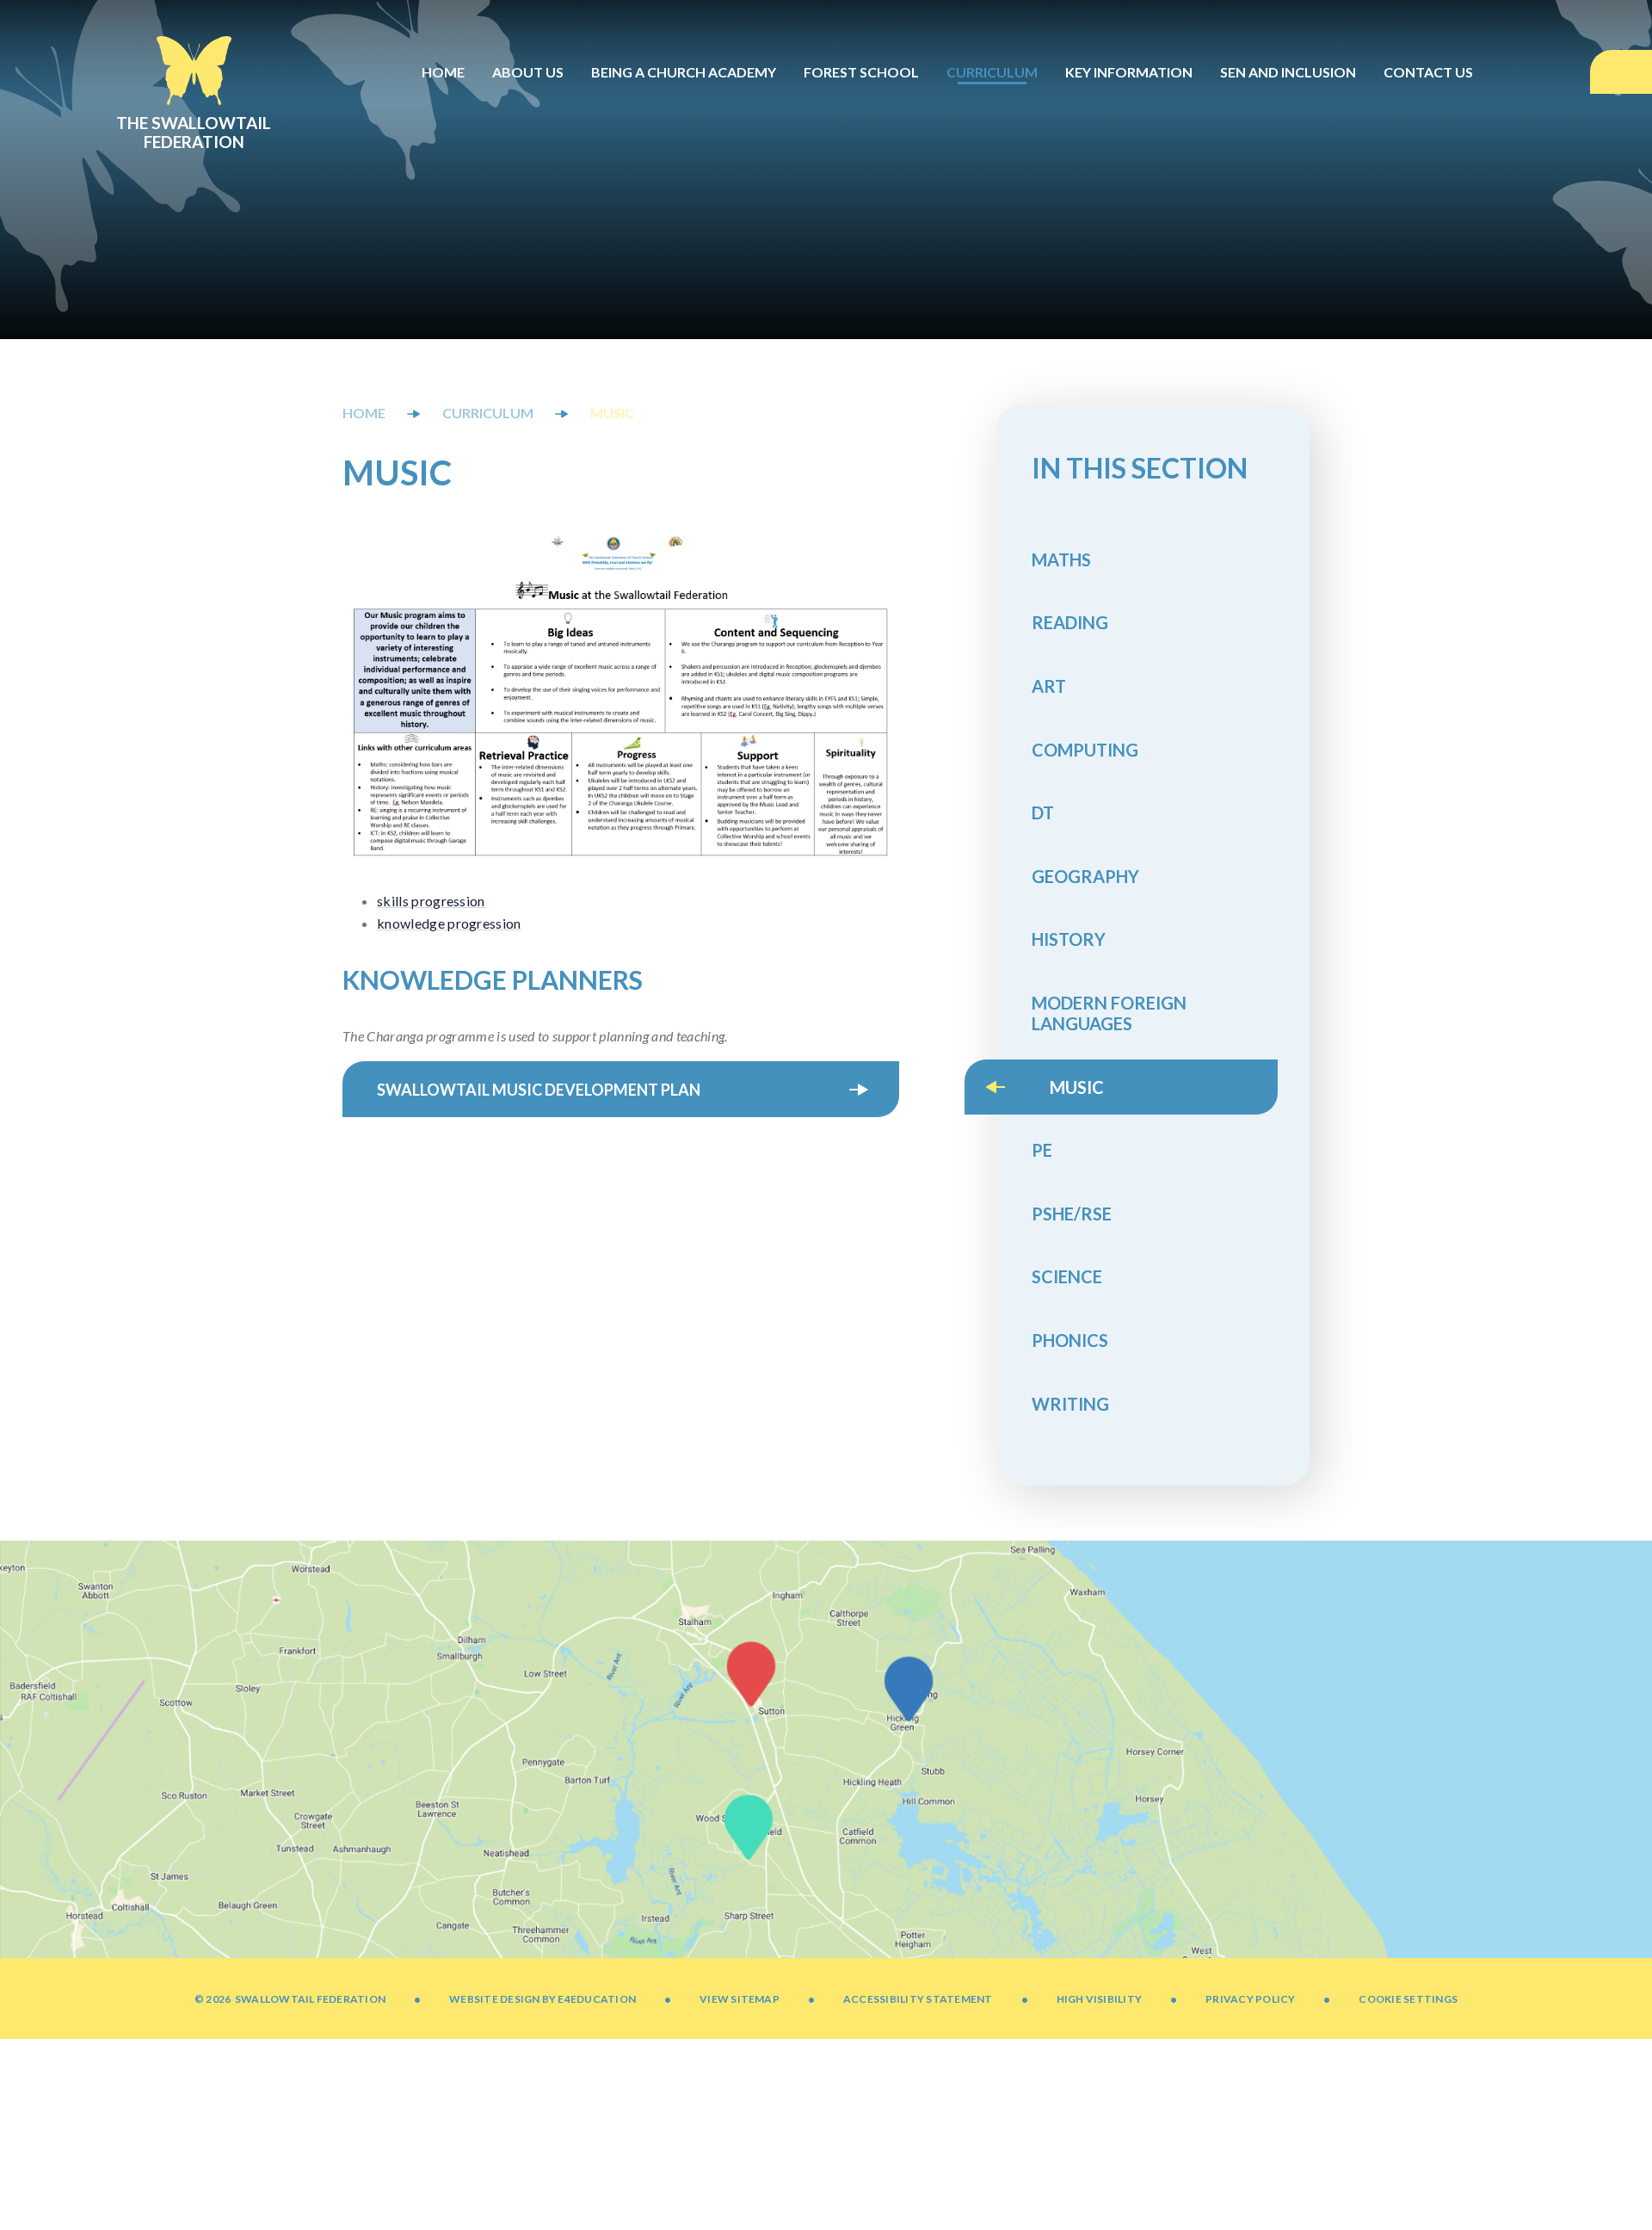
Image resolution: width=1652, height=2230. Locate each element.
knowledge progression (449, 923)
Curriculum (488, 413)
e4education (597, 1999)
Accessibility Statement (918, 1999)
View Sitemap (740, 1999)
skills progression (431, 901)
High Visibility (1100, 1999)
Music (612, 413)
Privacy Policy (1250, 1999)
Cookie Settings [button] (1408, 1999)
